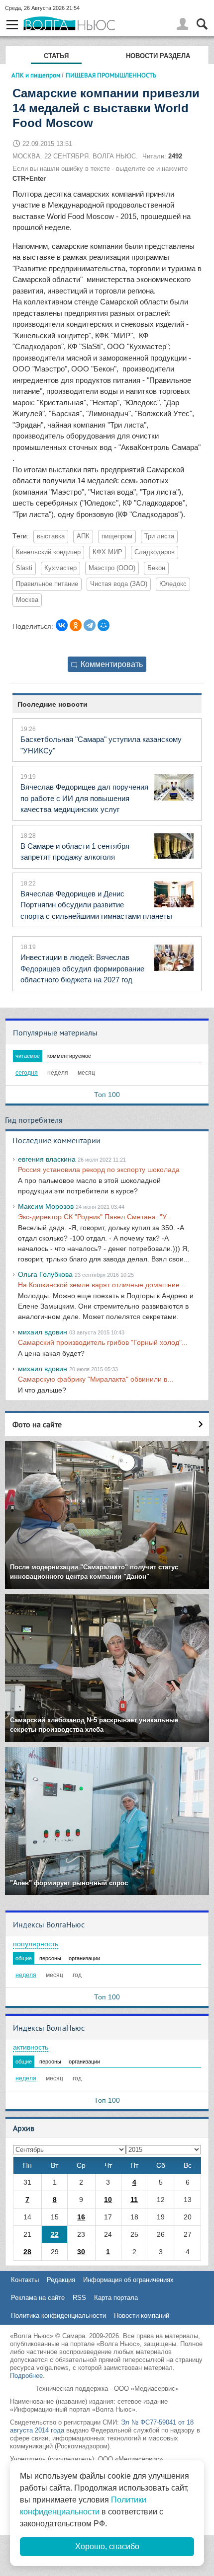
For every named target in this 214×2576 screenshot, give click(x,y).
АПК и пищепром (36, 75)
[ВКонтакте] (62, 625)
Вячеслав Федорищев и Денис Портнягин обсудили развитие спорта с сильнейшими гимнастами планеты (96, 905)
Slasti (24, 568)
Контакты (25, 2280)
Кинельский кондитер (48, 552)
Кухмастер (60, 568)
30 (81, 2252)
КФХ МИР (107, 552)
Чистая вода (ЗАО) (119, 584)
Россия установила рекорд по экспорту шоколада (99, 1170)
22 (55, 2234)
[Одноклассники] (76, 625)
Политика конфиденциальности (58, 2316)
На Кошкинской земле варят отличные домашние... (102, 1285)
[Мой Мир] (104, 625)
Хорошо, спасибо (107, 2546)
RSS (79, 2298)
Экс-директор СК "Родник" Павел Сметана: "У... (95, 1217)
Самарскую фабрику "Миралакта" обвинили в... (96, 1379)
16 (81, 2217)
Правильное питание (47, 584)
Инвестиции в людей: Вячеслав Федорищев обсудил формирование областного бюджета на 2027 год (82, 968)
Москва (27, 600)
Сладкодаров (155, 552)
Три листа (159, 536)
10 (108, 2200)
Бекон (156, 568)
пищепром (117, 536)
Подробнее (26, 2376)
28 (27, 2252)
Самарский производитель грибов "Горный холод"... (103, 1342)
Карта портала (116, 2298)
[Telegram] (90, 625)
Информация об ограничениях (128, 2280)
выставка (51, 536)
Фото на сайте (37, 1424)
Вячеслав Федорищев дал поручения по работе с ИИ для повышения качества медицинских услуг (84, 798)
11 (134, 2200)
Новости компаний (142, 2316)
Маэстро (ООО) (112, 568)
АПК (83, 536)
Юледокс (173, 584)
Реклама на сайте (38, 2298)
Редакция (61, 2280)
